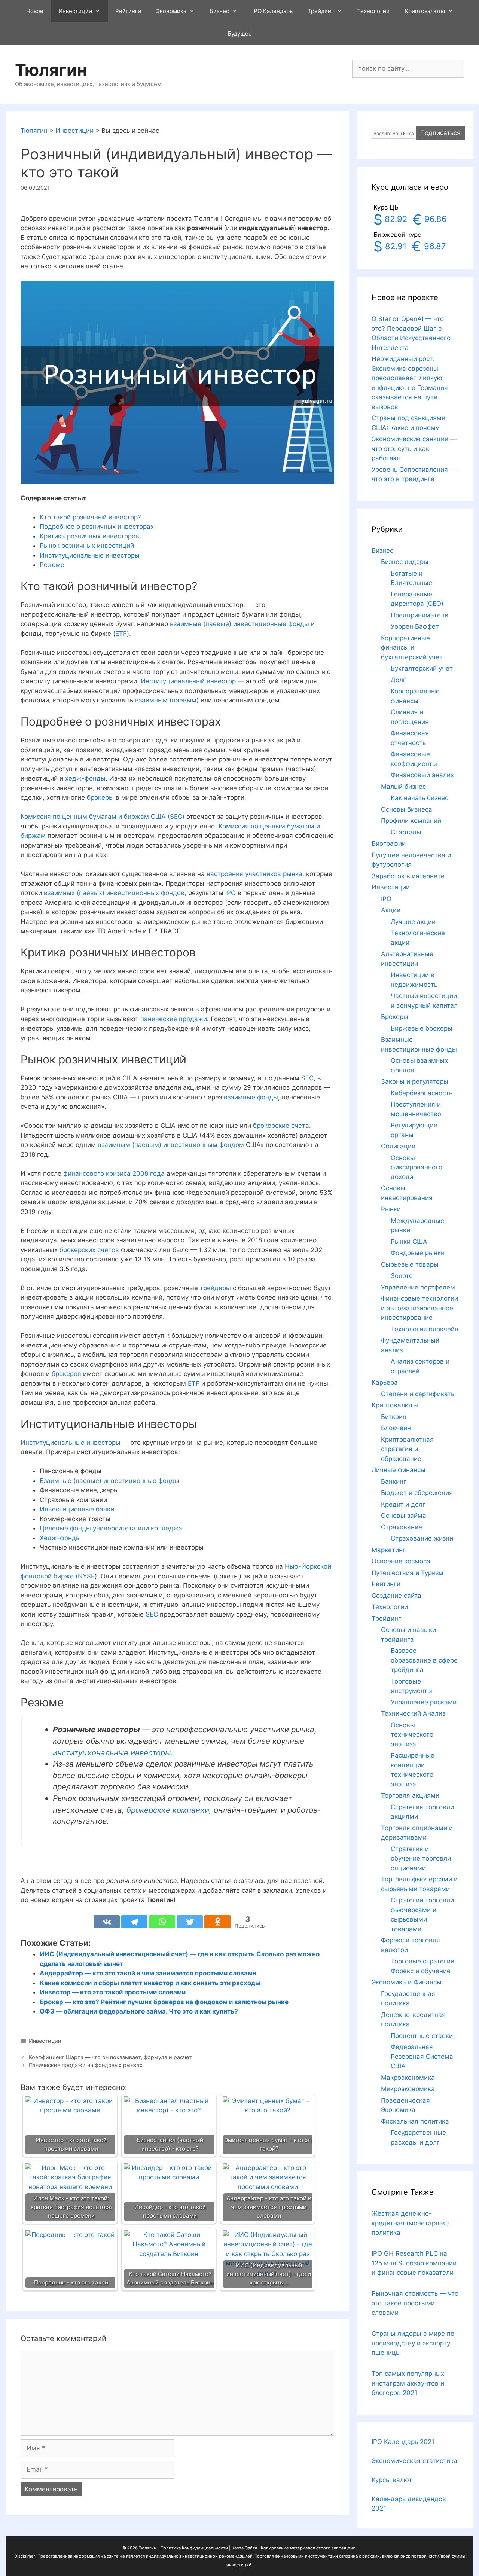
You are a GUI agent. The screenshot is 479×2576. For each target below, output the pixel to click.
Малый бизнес (403, 787)
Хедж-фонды (60, 1538)
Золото (402, 1276)
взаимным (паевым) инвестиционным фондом (171, 1145)
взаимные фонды (251, 1097)
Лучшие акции (413, 922)
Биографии (389, 843)
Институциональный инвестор (188, 681)
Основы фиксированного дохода (417, 1167)
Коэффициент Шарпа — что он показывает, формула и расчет (110, 2057)
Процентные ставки (422, 2036)
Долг (398, 680)
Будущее (240, 33)
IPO (231, 893)
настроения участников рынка (254, 874)
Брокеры (395, 1017)
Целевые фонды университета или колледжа (111, 1528)
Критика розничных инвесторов (89, 536)
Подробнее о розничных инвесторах (97, 527)
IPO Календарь (272, 11)
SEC (307, 1078)
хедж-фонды (85, 778)
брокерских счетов (89, 1250)
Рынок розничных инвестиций (87, 546)
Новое (35, 11)
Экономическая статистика (414, 2461)
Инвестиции (75, 11)
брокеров (66, 1374)
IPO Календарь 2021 (403, 2442)
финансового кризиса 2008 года (114, 1173)
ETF (121, 634)
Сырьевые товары (410, 1264)
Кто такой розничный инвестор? (90, 517)
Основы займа (404, 1516)
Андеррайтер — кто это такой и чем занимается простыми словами (148, 1973)
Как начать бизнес (419, 798)
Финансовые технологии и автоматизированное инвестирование (419, 1308)
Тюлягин (51, 70)
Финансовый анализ (422, 775)
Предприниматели (419, 615)
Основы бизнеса (407, 809)
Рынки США (409, 1242)
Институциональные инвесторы (90, 555)
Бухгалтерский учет (422, 668)
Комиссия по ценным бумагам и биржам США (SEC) (103, 817)
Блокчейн (396, 1428)
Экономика (171, 11)
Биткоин (394, 1417)
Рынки (391, 1209)
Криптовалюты (425, 11)
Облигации (398, 1146)
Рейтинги (128, 11)
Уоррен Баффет (415, 626)
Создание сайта (396, 1596)
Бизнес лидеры (405, 562)
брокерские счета (281, 1126)
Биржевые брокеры (422, 1028)
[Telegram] (134, 1922)
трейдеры (215, 1288)
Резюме (52, 565)
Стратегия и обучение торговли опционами (421, 1858)
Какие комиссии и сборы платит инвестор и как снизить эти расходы (150, 1983)
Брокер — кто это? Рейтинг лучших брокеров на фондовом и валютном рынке (164, 2002)
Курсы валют (392, 2480)
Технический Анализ (413, 1713)
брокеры (100, 797)
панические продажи (173, 1019)
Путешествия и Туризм (408, 1573)
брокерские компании (168, 1810)
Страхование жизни (422, 1538)
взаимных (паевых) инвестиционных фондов (113, 893)
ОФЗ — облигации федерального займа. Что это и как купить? (139, 2011)
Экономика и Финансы (407, 1982)
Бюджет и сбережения (417, 1493)
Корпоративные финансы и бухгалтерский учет (412, 648)
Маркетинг (389, 1550)
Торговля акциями (410, 1795)
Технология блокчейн (425, 1329)
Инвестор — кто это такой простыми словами (113, 1992)
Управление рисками (424, 1702)
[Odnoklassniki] (217, 1922)
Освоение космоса (401, 1561)
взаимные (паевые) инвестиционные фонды (239, 624)
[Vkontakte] (107, 1922)
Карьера (385, 1382)
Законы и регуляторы (415, 1081)
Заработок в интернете (408, 876)
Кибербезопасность (422, 1093)
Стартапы (406, 832)
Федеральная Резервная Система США (422, 2056)
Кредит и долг (403, 1504)
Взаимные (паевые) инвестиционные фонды (109, 1481)
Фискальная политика (415, 2121)
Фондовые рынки (418, 1253)
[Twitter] (190, 1922)
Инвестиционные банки (77, 1509)
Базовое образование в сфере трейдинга (424, 1660)
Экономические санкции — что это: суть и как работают (414, 448)
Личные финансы (399, 1470)
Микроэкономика (408, 2089)
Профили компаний (411, 821)
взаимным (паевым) (167, 700)
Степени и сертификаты (418, 1394)
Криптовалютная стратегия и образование (407, 1449)
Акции (391, 910)
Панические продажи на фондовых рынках (86, 2065)
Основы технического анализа (412, 1735)
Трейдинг (321, 11)
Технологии (373, 11)
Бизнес (219, 11)
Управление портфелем (418, 1287)
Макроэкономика (408, 2078)
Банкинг (394, 1481)
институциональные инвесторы (112, 1753)
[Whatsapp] (162, 1922)
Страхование (402, 1527)
